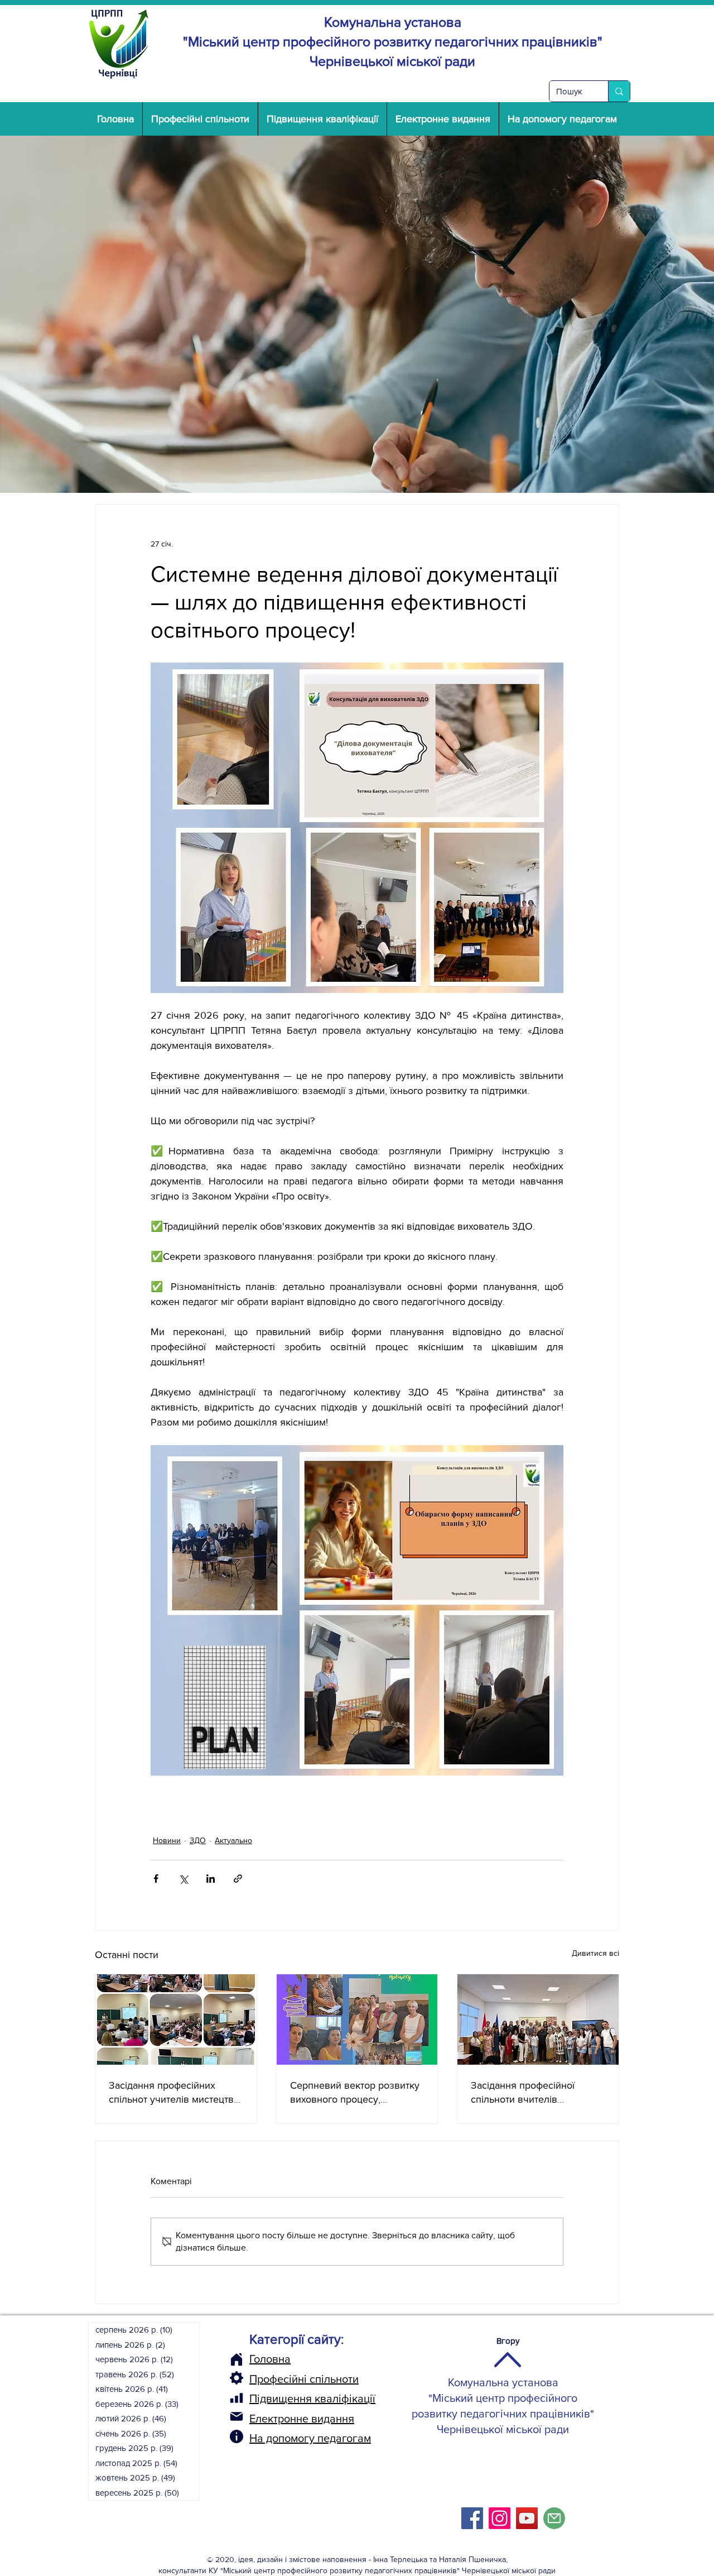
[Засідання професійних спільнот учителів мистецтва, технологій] (176, 2019)
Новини (167, 1840)
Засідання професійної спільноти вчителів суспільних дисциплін (523, 2093)
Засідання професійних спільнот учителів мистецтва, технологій (175, 2093)
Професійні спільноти (304, 2379)
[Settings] (237, 2378)
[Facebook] (472, 2518)
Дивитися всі (595, 1953)
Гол (258, 2359)
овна (278, 2359)
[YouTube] (527, 2518)
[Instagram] (500, 2518)
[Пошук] (619, 91)
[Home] (237, 2359)
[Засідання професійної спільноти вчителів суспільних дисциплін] (538, 2019)
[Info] (237, 2436)
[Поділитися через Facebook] (156, 1879)
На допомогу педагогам (310, 2438)
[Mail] (237, 2416)
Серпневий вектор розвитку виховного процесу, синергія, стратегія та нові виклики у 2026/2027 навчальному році (355, 2093)
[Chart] (237, 2398)
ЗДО (198, 1840)
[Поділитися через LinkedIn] (211, 1879)
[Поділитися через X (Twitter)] (183, 1879)
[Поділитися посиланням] (238, 1879)
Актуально (233, 1840)
